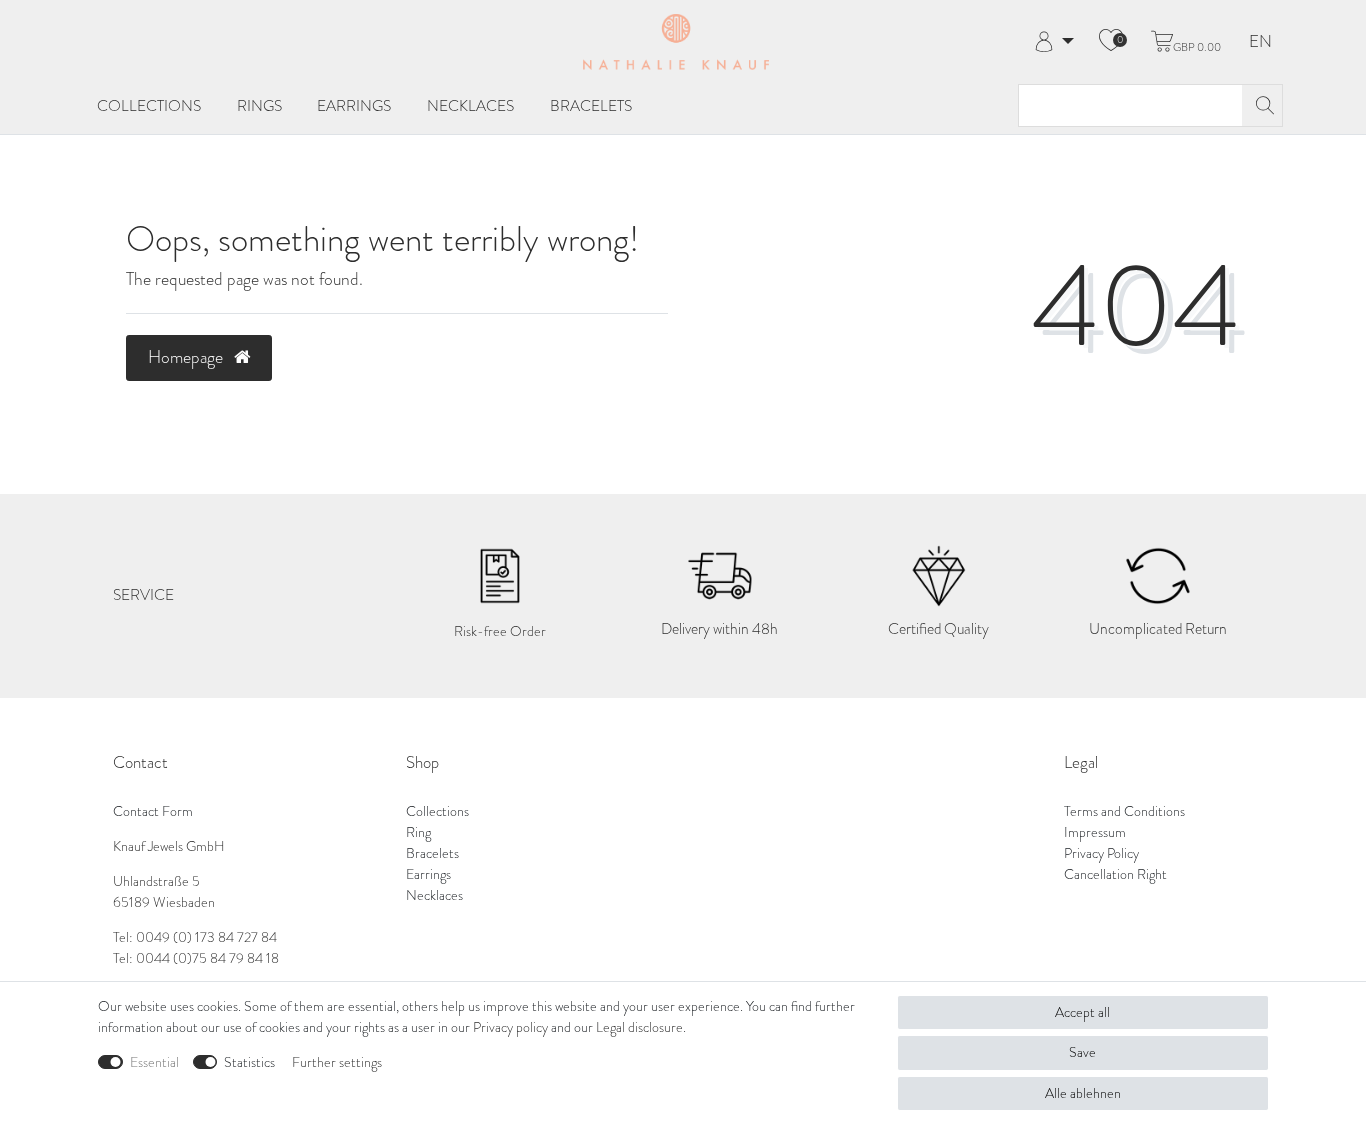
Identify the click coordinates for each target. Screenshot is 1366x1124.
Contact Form (153, 811)
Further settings (337, 1062)
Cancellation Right (1115, 874)
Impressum (1095, 832)
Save (1082, 1052)
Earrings (354, 105)
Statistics (249, 1062)
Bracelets (591, 105)
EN (1260, 42)
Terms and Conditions (1124, 811)
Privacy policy (510, 1027)
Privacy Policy (1101, 853)
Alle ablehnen (1083, 1093)
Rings (259, 105)
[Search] (1262, 105)
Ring (418, 832)
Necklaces (470, 105)
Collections (149, 105)
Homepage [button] (187, 357)
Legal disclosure (639, 1027)
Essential (154, 1062)
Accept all (1082, 1012)
